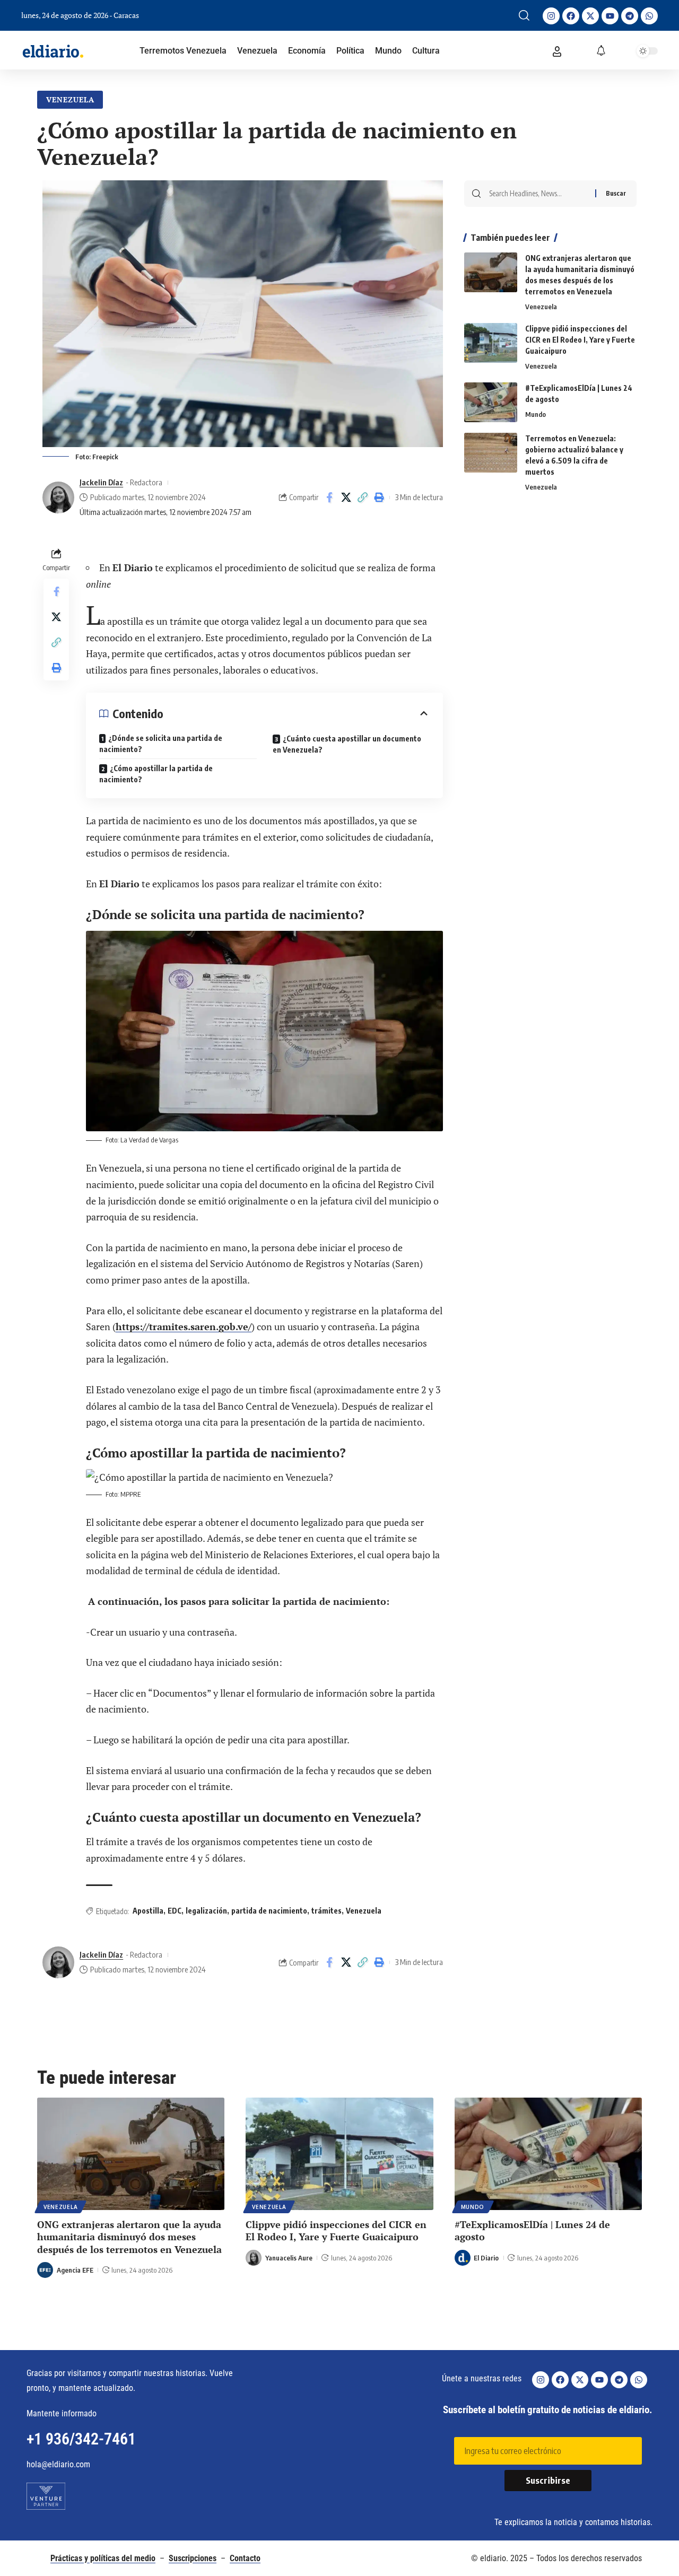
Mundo (536, 414)
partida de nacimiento (269, 1911)
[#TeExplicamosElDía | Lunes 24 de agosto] (491, 402)
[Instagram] (551, 16)
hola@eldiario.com (58, 2464)
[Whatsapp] (649, 16)
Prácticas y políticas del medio (103, 2558)
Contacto (245, 2558)
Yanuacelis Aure (289, 2258)
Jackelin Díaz (101, 482)
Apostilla (148, 1911)
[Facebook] (571, 16)
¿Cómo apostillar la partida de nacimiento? (156, 774)
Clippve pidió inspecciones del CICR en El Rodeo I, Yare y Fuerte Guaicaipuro (580, 340)
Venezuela (70, 99)
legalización (206, 1911)
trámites (327, 1911)
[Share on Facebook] (329, 497)
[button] (524, 15)
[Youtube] (610, 16)
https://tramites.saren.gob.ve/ (184, 1326)
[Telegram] (630, 16)
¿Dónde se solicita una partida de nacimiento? (161, 744)
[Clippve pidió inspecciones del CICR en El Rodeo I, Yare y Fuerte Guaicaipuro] (491, 343)
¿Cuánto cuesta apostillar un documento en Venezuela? (347, 744)
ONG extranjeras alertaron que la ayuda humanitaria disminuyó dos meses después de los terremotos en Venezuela (129, 2237)
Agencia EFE (75, 2270)
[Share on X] (346, 497)
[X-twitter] (590, 16)
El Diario (486, 2258)
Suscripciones (193, 2558)
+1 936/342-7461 (81, 2439)
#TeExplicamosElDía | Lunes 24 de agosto (532, 2230)
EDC (175, 1911)
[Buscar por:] (538, 194)
